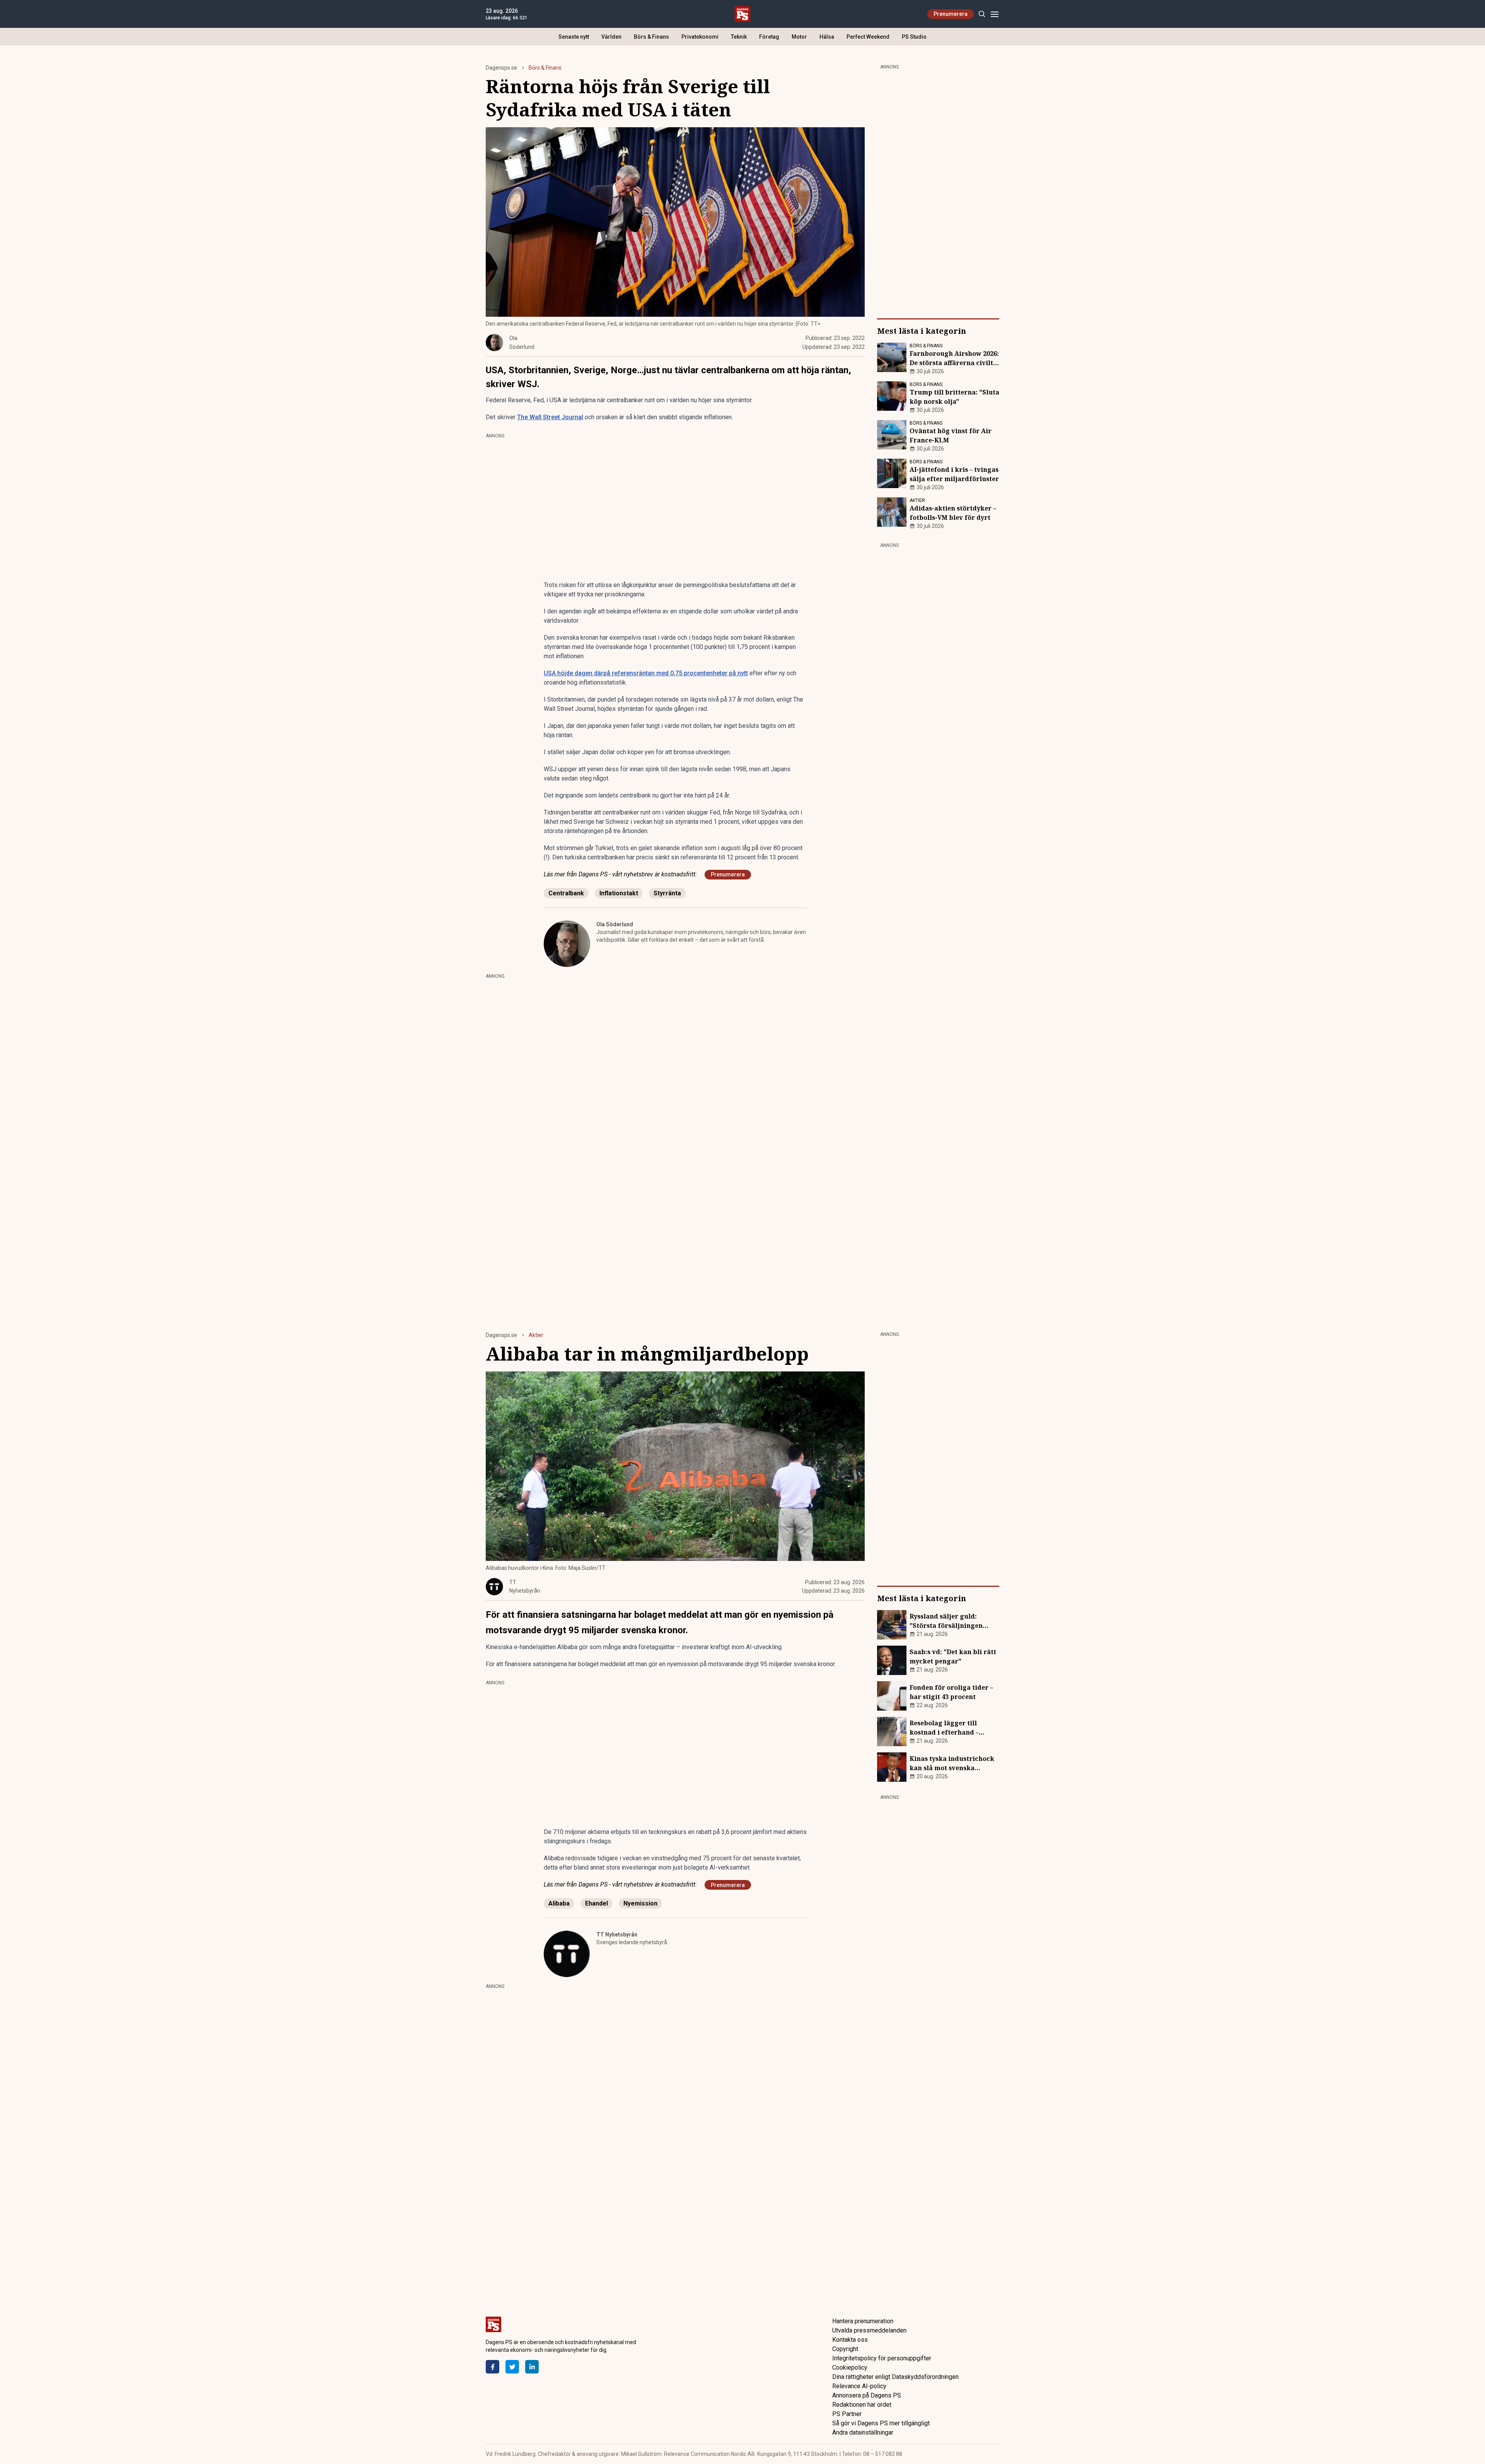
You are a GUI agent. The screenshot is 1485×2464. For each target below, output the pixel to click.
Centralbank (566, 893)
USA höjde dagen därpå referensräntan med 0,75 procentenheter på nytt (646, 673)
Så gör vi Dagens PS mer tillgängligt (881, 2423)
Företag (769, 37)
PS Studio (914, 37)
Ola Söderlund (615, 924)
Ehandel (597, 1903)
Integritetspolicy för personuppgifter (882, 2358)
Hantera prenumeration (863, 2321)
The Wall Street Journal (550, 417)
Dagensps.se (501, 68)
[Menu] (994, 14)
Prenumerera (951, 14)
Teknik (739, 37)
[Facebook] (492, 2367)
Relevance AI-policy (859, 2386)
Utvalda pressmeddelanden (869, 2330)
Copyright (845, 2349)
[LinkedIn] (532, 2367)
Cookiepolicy (850, 2368)
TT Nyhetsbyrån (617, 1935)
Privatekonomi (700, 37)
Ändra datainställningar (863, 2432)
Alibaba (559, 1903)
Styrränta (667, 893)
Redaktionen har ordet (862, 2405)
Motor (799, 37)
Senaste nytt (574, 37)
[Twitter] (512, 2367)
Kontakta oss (850, 2340)
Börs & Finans (651, 37)
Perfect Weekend (868, 37)
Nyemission (640, 1903)
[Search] (982, 14)
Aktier (536, 1335)
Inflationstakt (619, 893)
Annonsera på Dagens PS (867, 2395)
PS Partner (847, 2414)
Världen (611, 37)
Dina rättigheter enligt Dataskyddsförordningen (895, 2377)
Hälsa (827, 37)
